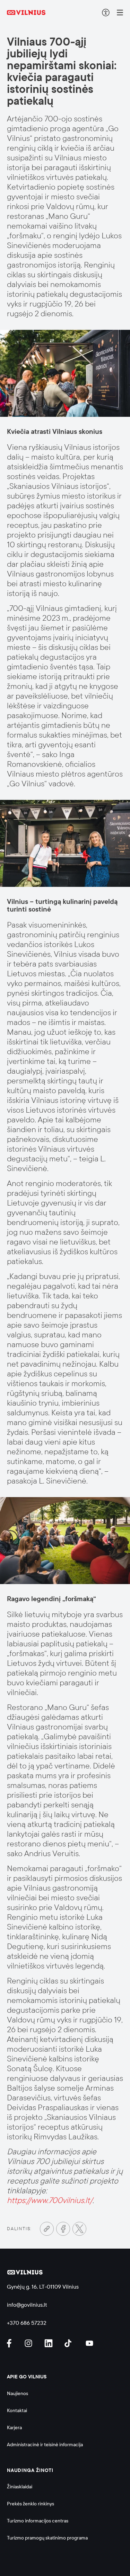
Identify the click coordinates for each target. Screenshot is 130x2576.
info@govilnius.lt (27, 2305)
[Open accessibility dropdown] (106, 13)
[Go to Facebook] (63, 2229)
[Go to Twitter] (79, 2229)
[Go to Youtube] (90, 2343)
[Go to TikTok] (70, 2343)
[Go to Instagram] (29, 2343)
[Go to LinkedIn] (50, 2343)
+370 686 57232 (27, 2323)
